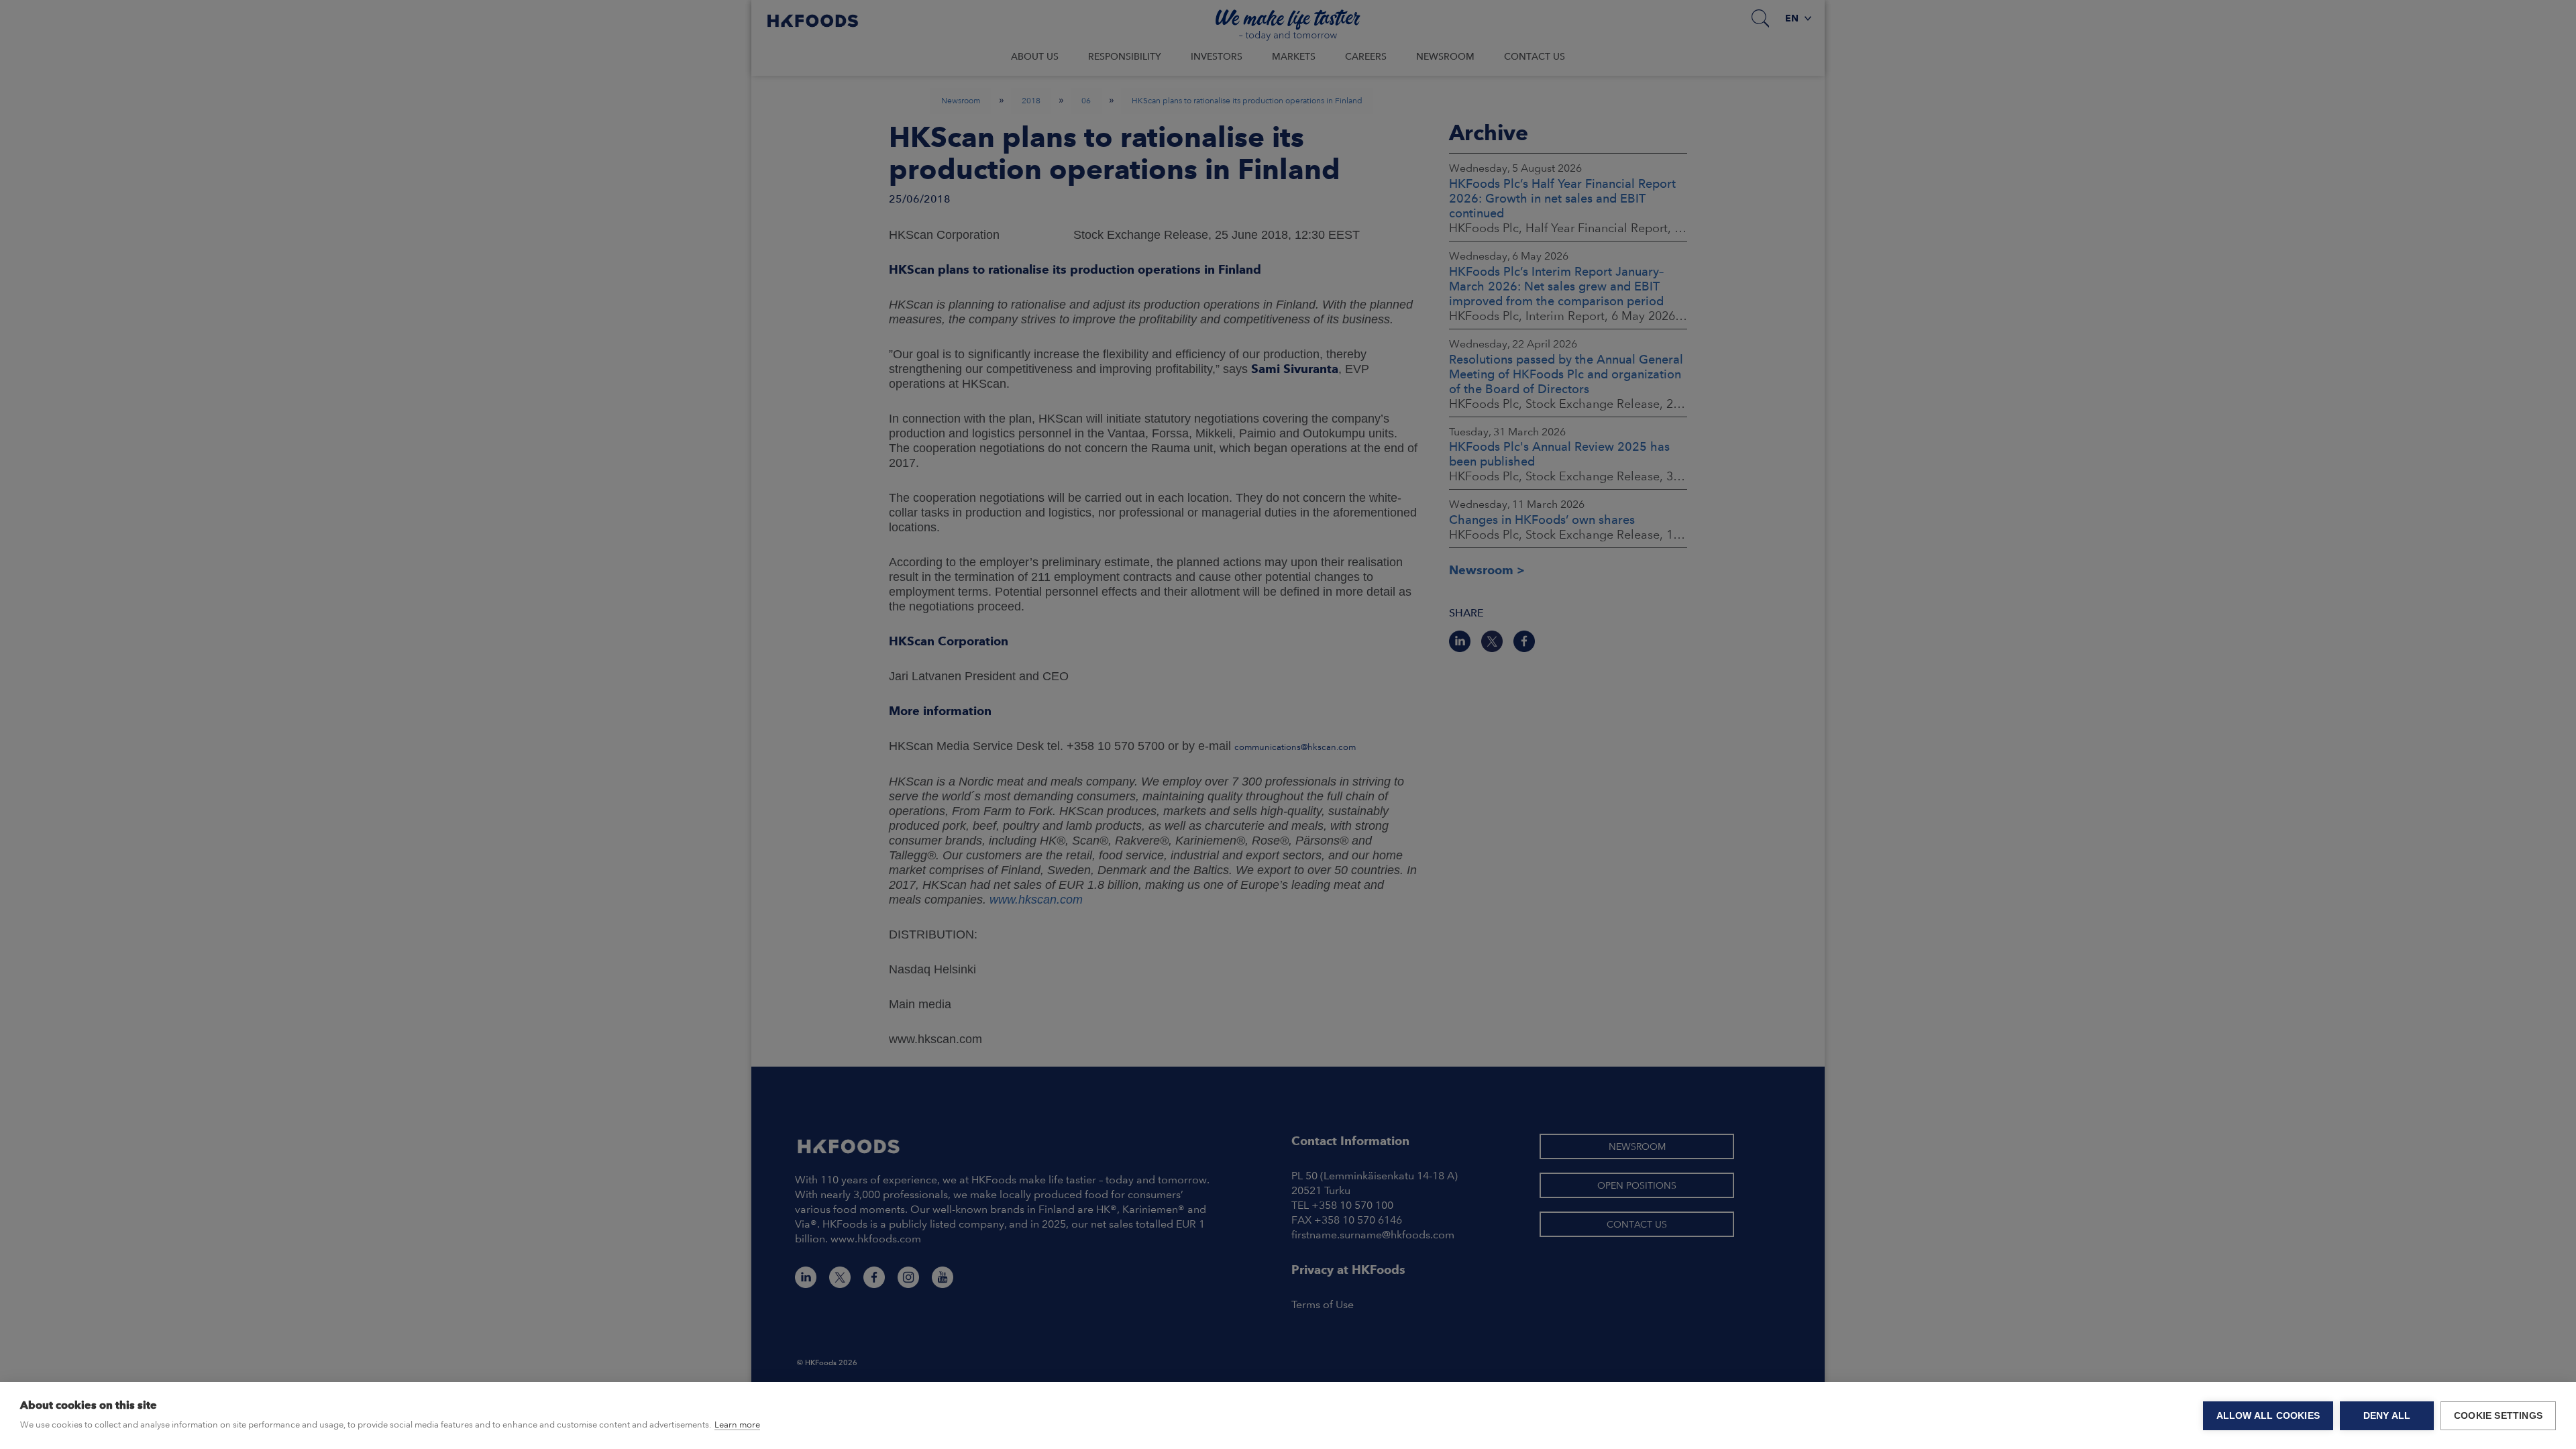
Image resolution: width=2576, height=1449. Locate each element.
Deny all (2387, 1416)
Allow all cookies (2268, 1416)
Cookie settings (2498, 1416)
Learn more (737, 1425)
